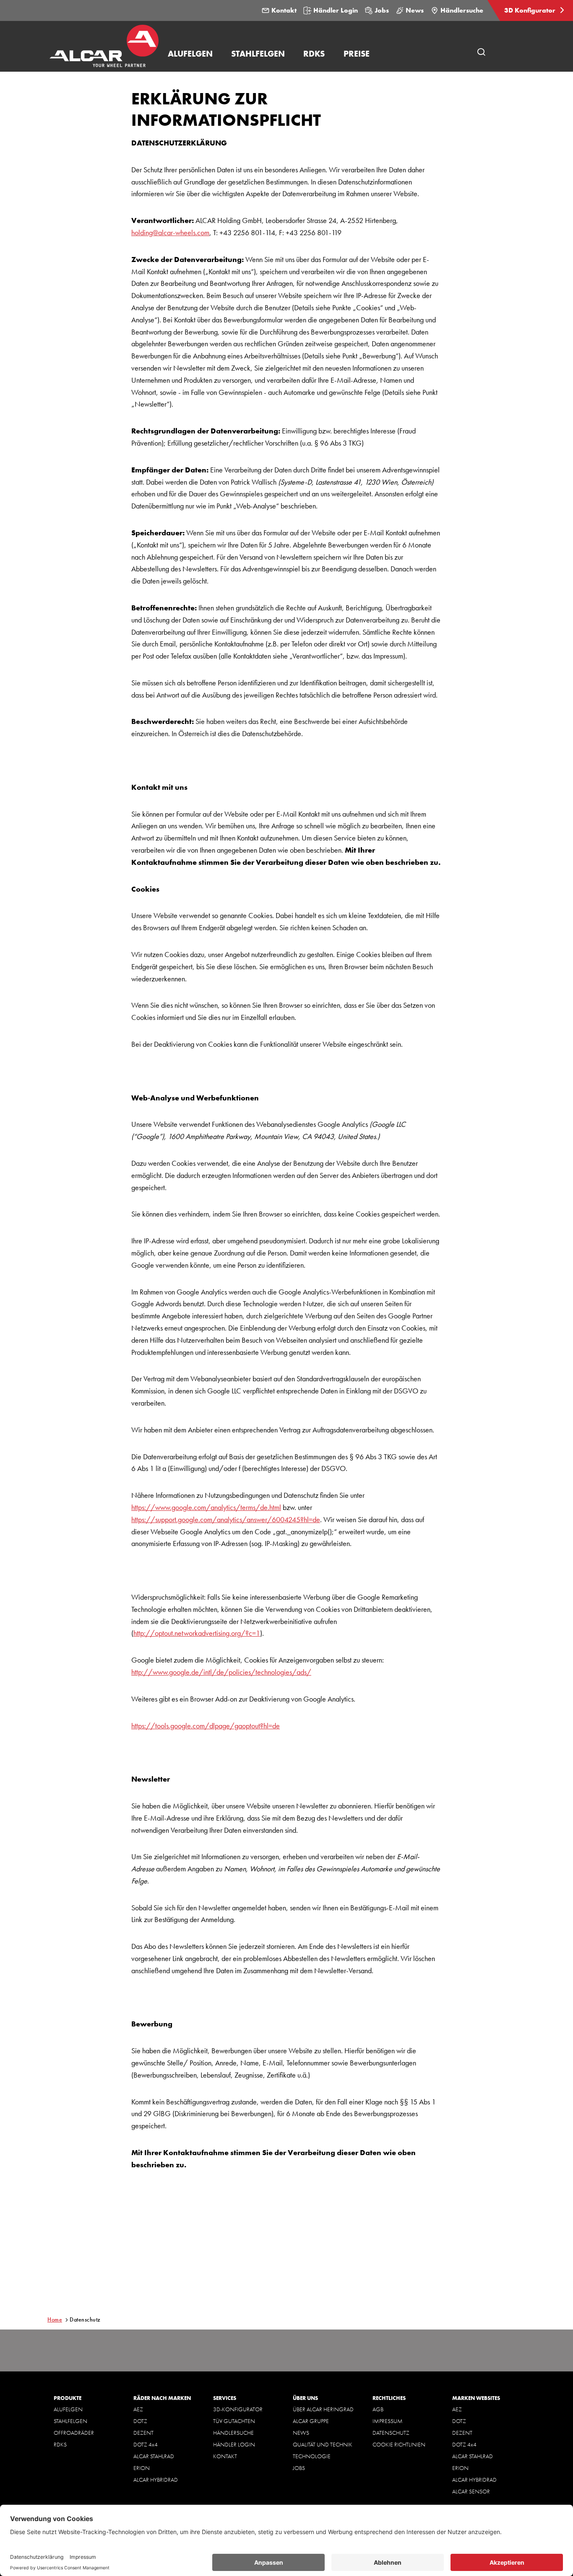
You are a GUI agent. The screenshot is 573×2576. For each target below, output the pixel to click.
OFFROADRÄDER (74, 2433)
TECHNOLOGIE (312, 2456)
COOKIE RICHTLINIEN (399, 2444)
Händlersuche (462, 10)
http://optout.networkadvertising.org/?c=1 (197, 1633)
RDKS (60, 2444)
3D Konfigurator (531, 10)
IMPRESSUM (388, 2421)
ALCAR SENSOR (471, 2491)
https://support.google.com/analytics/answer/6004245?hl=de (226, 1519)
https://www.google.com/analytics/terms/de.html (206, 1507)
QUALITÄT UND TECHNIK (323, 2444)
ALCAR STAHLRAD (154, 2456)
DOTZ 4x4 (146, 2444)
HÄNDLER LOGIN (234, 2444)
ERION (142, 2468)
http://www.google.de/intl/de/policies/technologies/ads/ (221, 1672)
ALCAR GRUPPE (311, 2421)
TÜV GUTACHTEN (234, 2421)
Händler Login (336, 10)
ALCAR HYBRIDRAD (156, 2480)
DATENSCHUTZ (391, 2433)
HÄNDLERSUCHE (233, 2433)
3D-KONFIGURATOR (238, 2409)
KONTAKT (225, 2456)
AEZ (138, 2409)
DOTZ (140, 2421)
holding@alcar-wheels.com (170, 232)
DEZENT (143, 2433)
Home (55, 2319)
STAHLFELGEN (70, 2421)
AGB (378, 2409)
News (415, 10)
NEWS (301, 2433)
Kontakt (284, 10)
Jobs (382, 10)
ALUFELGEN (68, 2409)
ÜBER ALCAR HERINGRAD (323, 2409)
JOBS (299, 2468)
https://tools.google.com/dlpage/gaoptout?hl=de (206, 1726)
